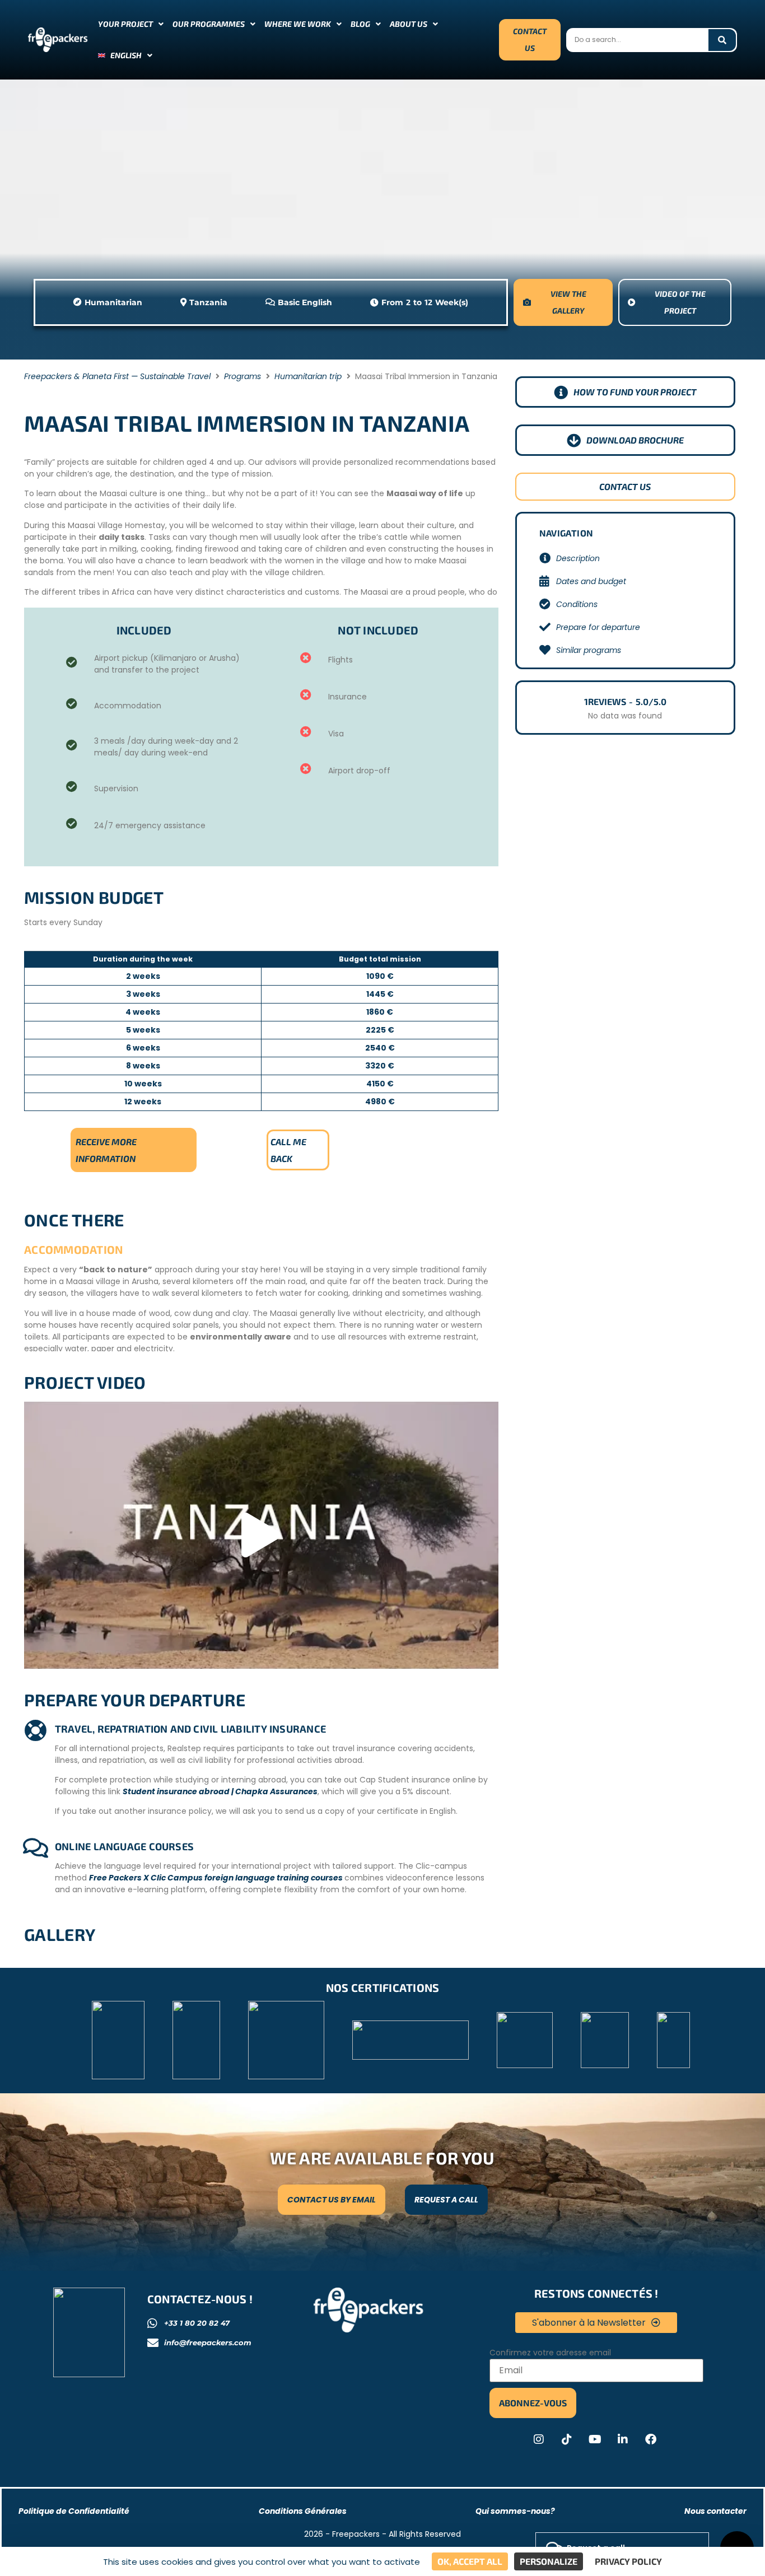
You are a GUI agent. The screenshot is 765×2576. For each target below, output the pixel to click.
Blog (360, 24)
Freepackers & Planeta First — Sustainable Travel (117, 376)
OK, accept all (470, 2561)
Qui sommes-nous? (515, 2511)
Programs (242, 376)
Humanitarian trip (308, 376)
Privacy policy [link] (628, 2561)
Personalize (549, 2561)
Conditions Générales (303, 2511)
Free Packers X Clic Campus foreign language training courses (217, 1878)
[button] (261, 1536)
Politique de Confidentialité (74, 2511)
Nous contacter (715, 2511)
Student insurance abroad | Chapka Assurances (220, 1791)
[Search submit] (722, 40)
